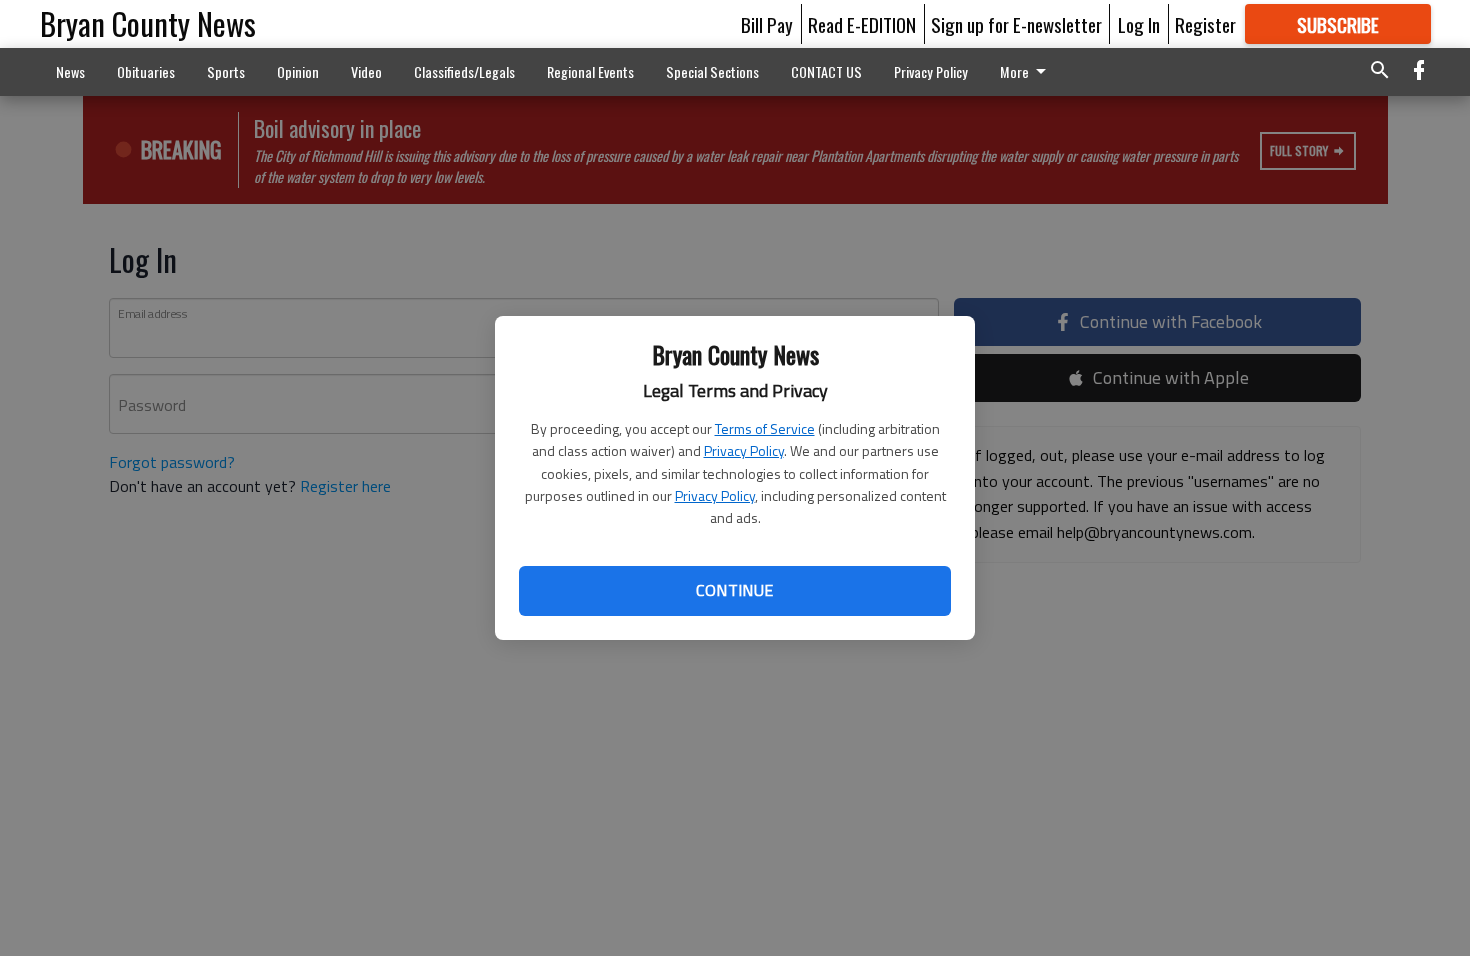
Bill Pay (767, 24)
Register (1205, 24)
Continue (734, 590)
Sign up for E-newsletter (1016, 24)
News (70, 71)
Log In (1139, 24)
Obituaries (146, 71)
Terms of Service (765, 428)
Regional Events (590, 71)
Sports (226, 71)
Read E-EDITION (862, 24)
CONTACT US (826, 71)
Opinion (298, 71)
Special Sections (712, 71)
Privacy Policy (744, 450)
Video (366, 71)
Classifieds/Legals (464, 71)
